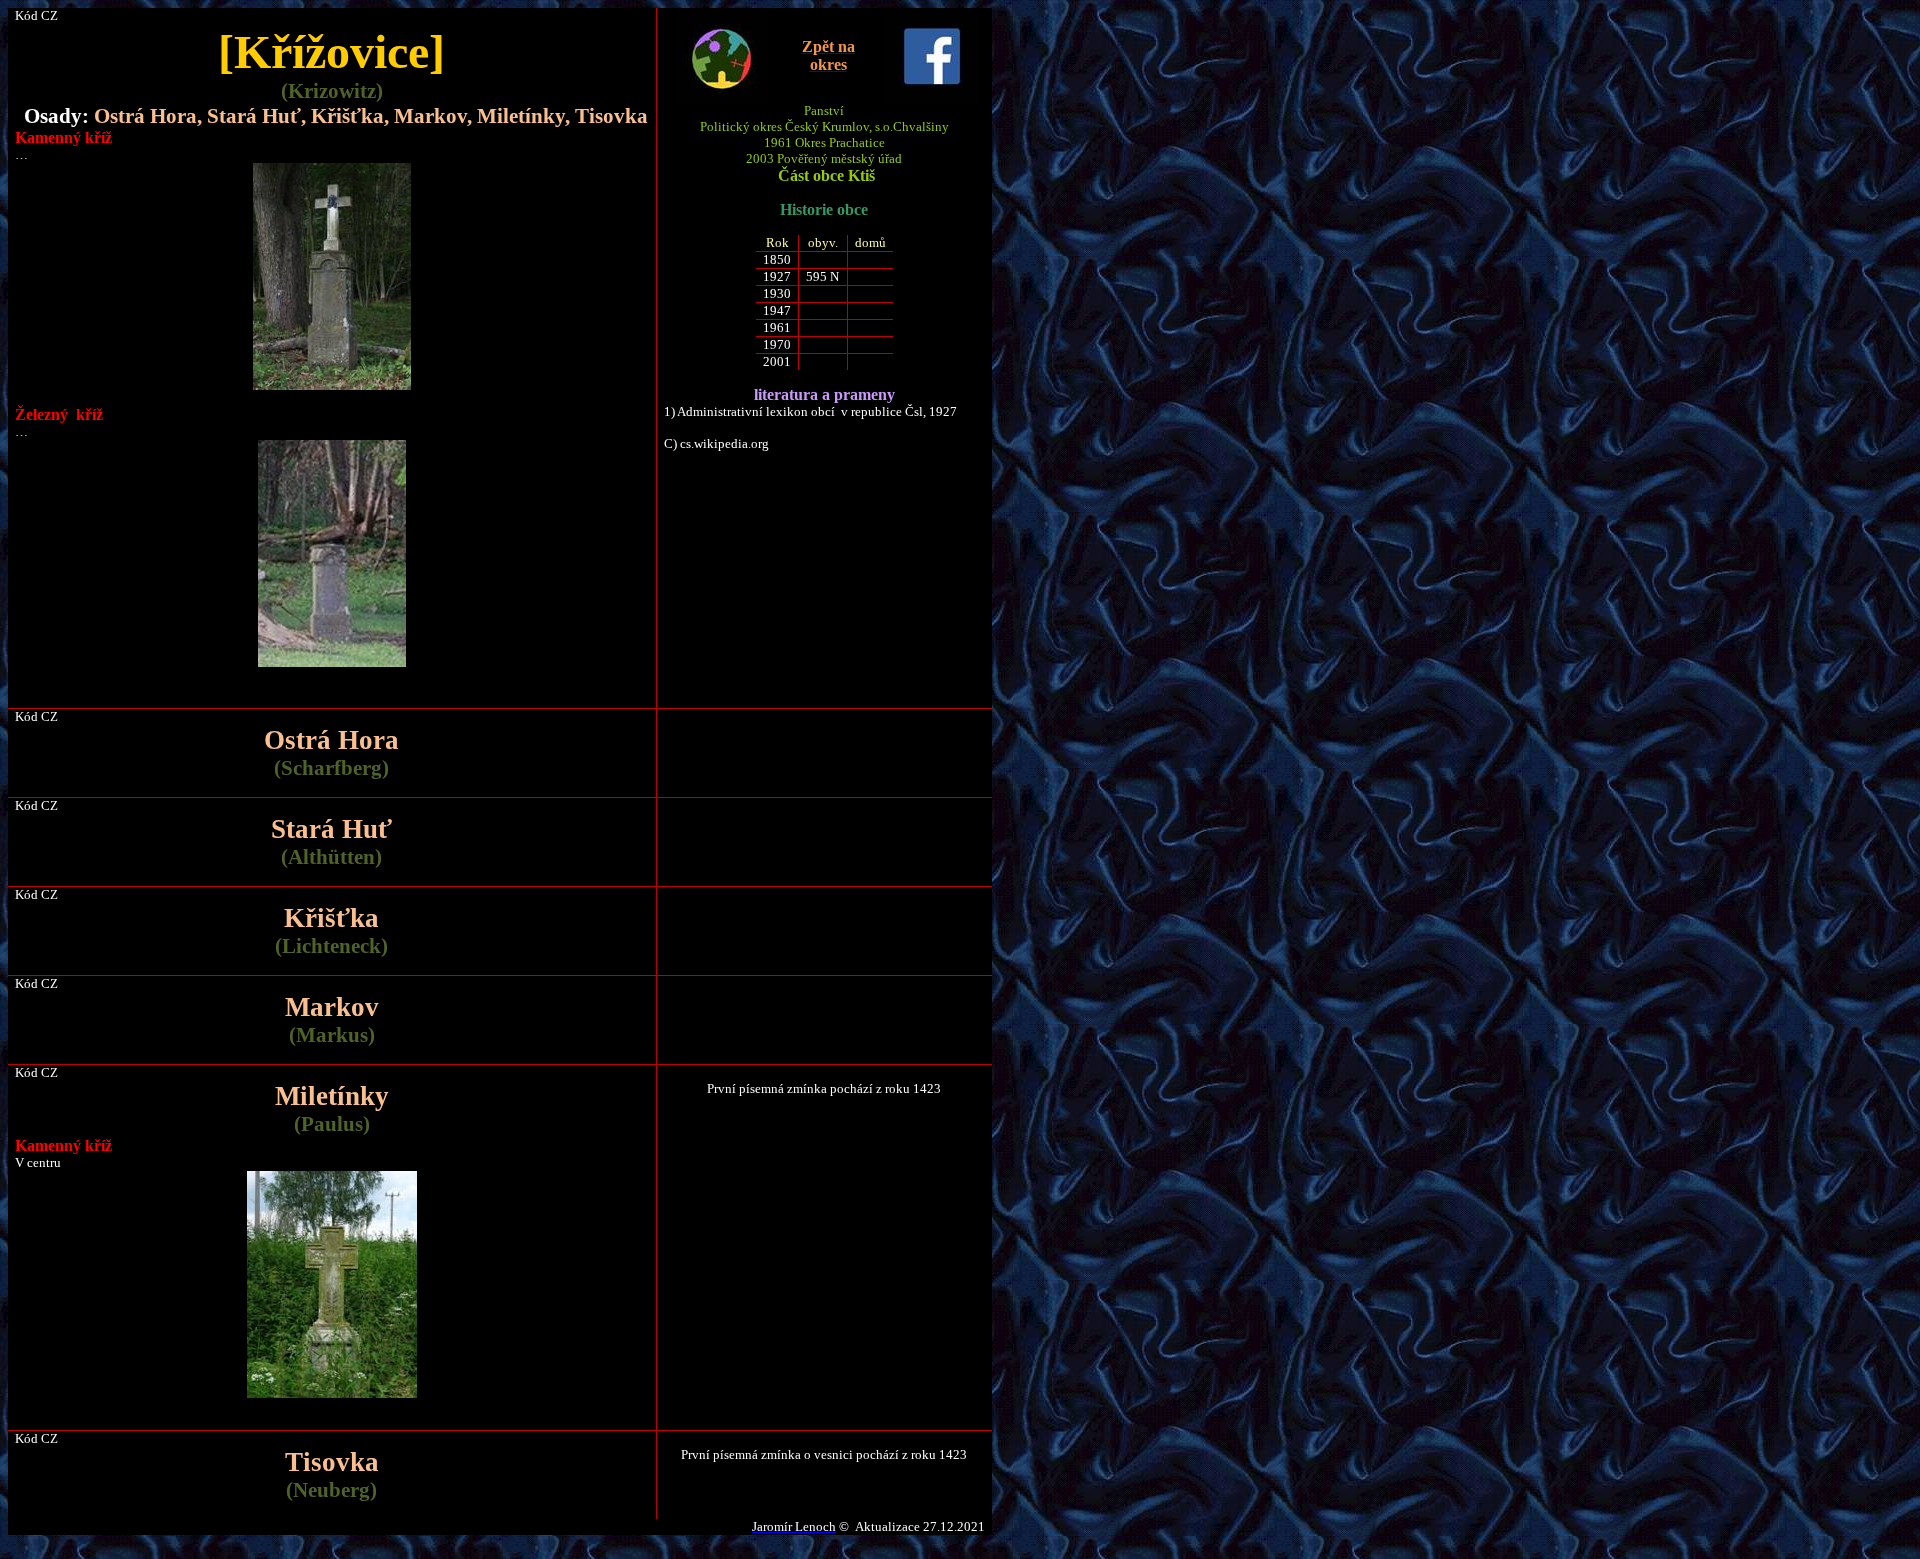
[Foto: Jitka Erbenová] (332, 1386)
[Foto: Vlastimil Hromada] (332, 662)
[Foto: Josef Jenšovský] (332, 385)
